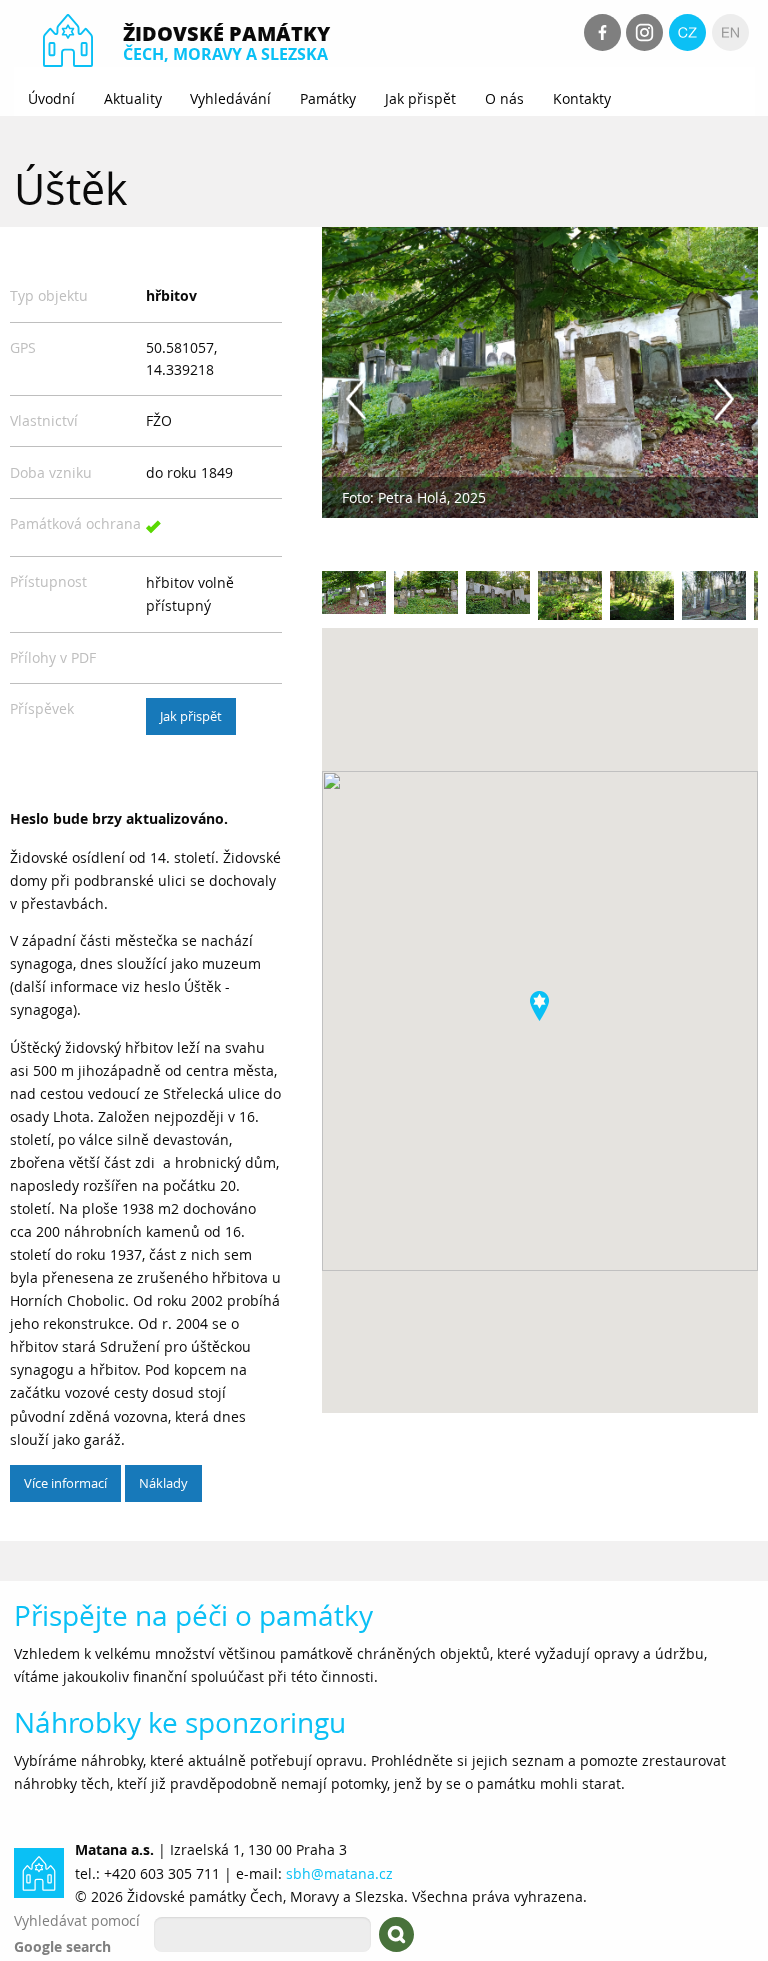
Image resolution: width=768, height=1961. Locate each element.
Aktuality (133, 98)
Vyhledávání (230, 98)
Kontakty (582, 98)
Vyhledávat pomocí (77, 1920)
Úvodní (51, 98)
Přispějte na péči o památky (193, 1615)
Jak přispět (420, 98)
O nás (504, 98)
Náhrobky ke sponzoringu (180, 1722)
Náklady (163, 1483)
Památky (328, 98)
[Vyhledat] (396, 1934)
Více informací (65, 1483)
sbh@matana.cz (339, 1873)
